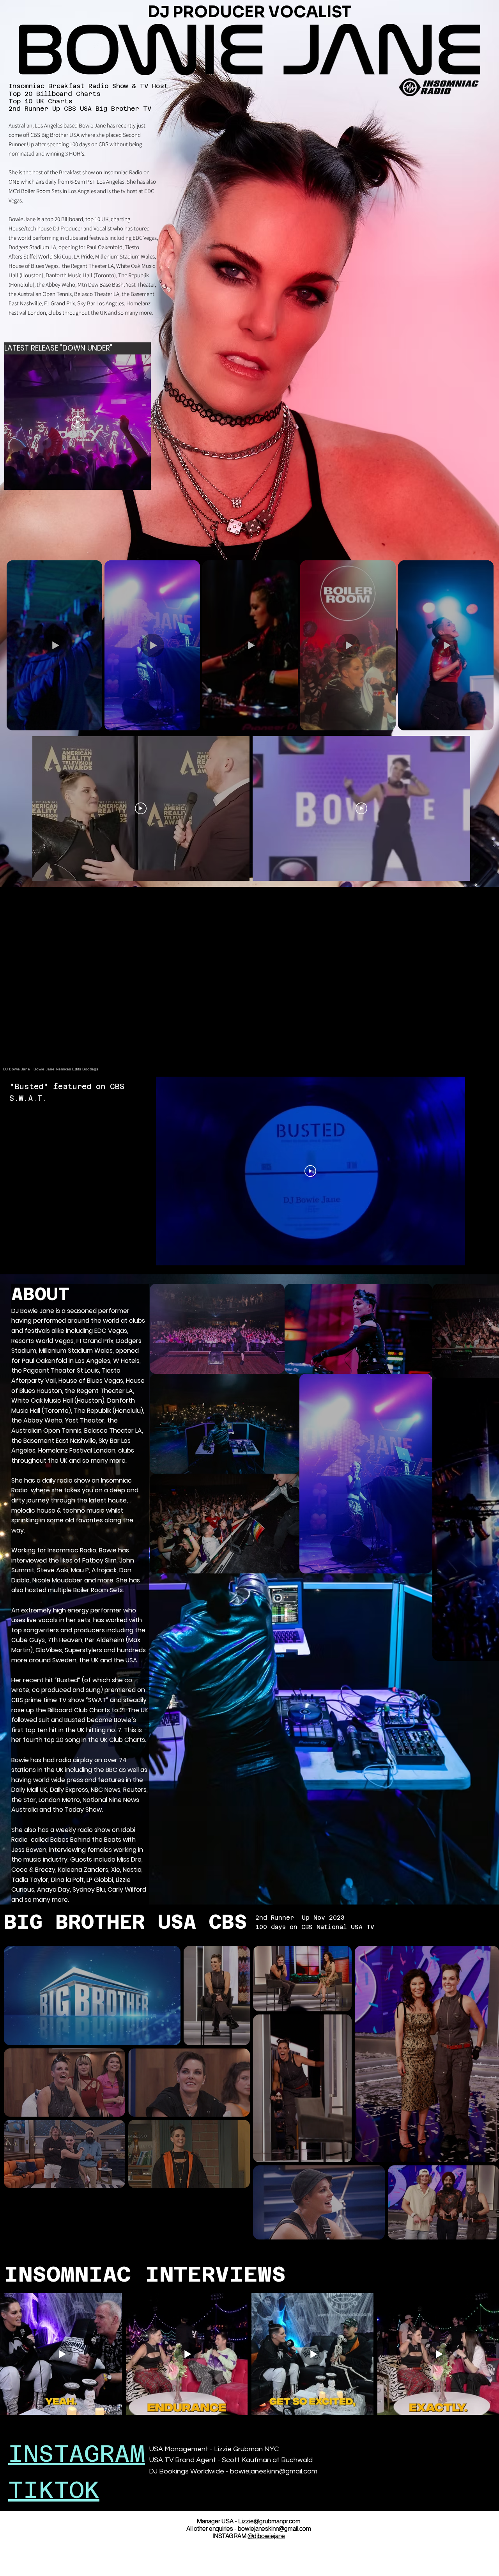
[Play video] (141, 808)
